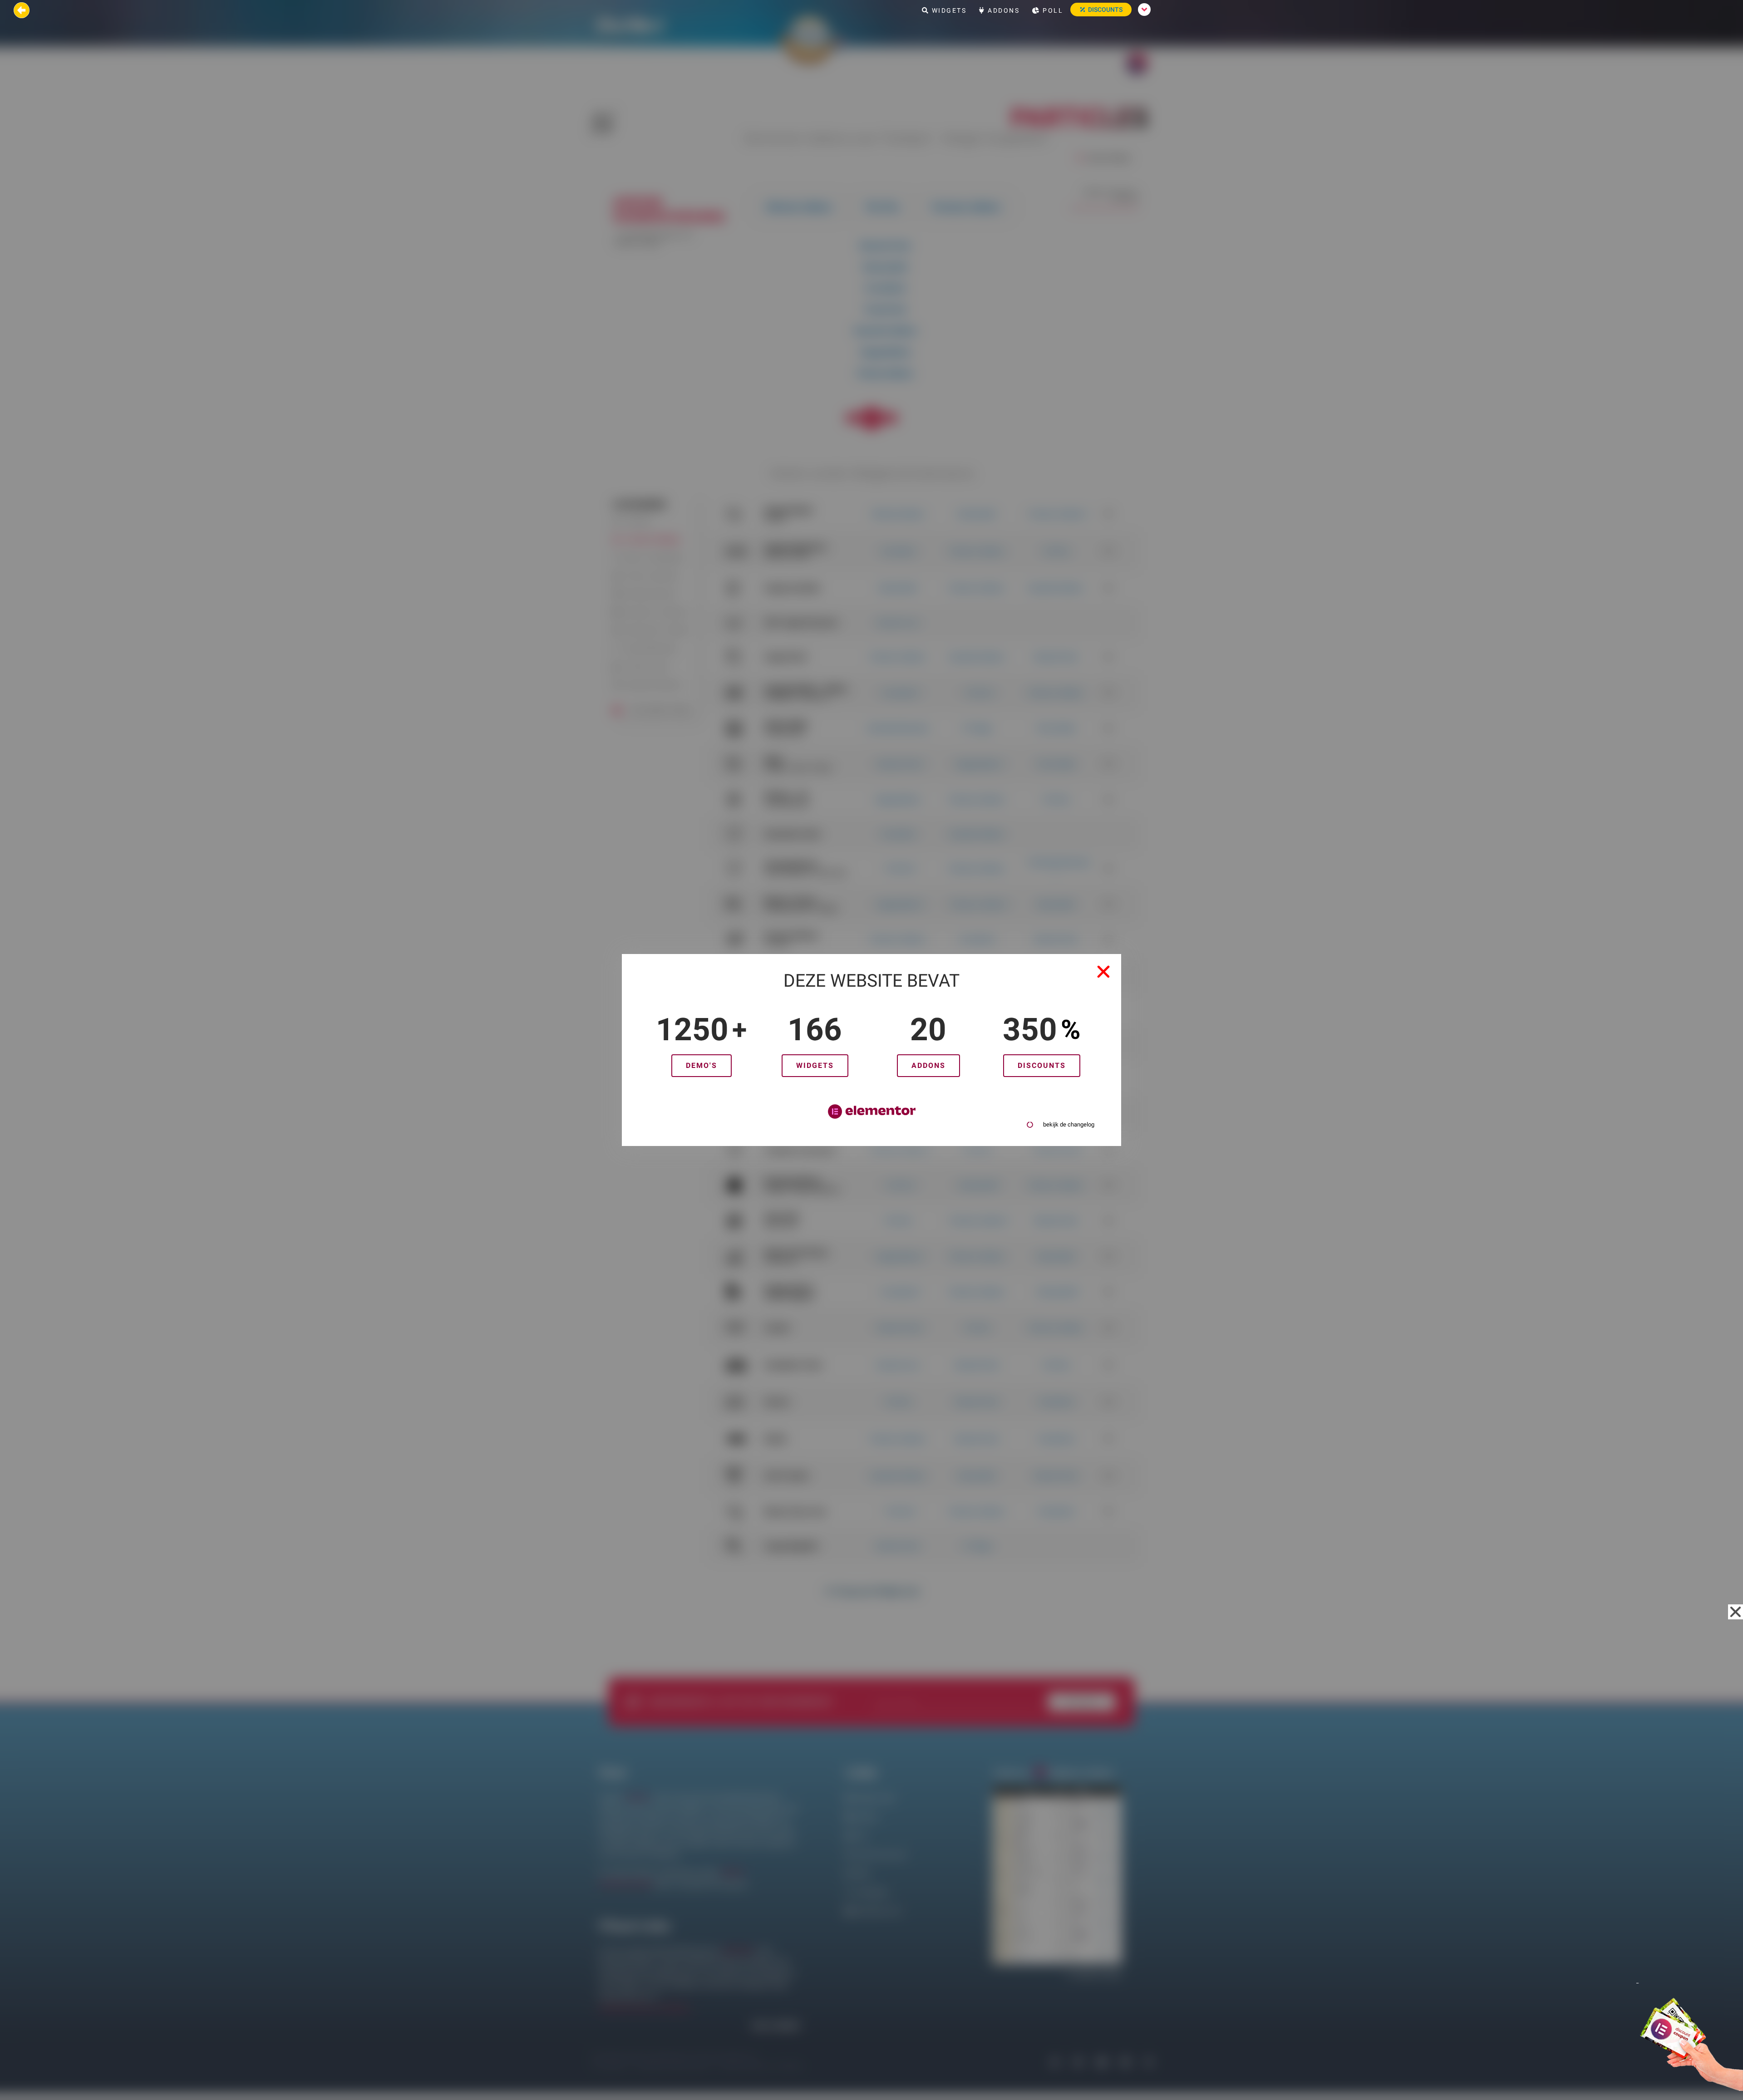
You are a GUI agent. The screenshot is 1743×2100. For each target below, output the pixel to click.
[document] (871, 1050)
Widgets (948, 10)
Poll (1052, 10)
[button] (1103, 972)
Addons (1003, 10)
